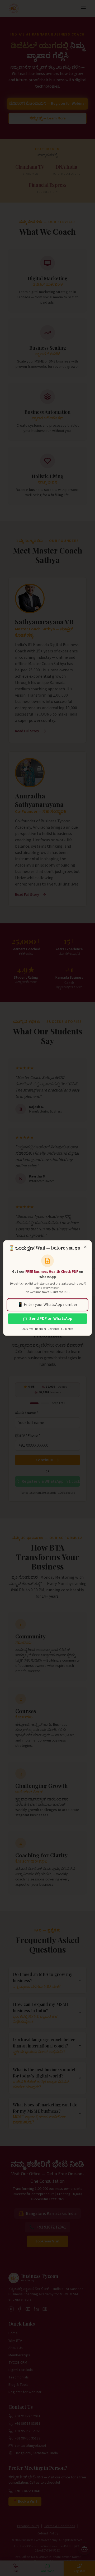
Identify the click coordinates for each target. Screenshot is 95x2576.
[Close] (85, 1247)
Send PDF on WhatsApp (51, 1319)
